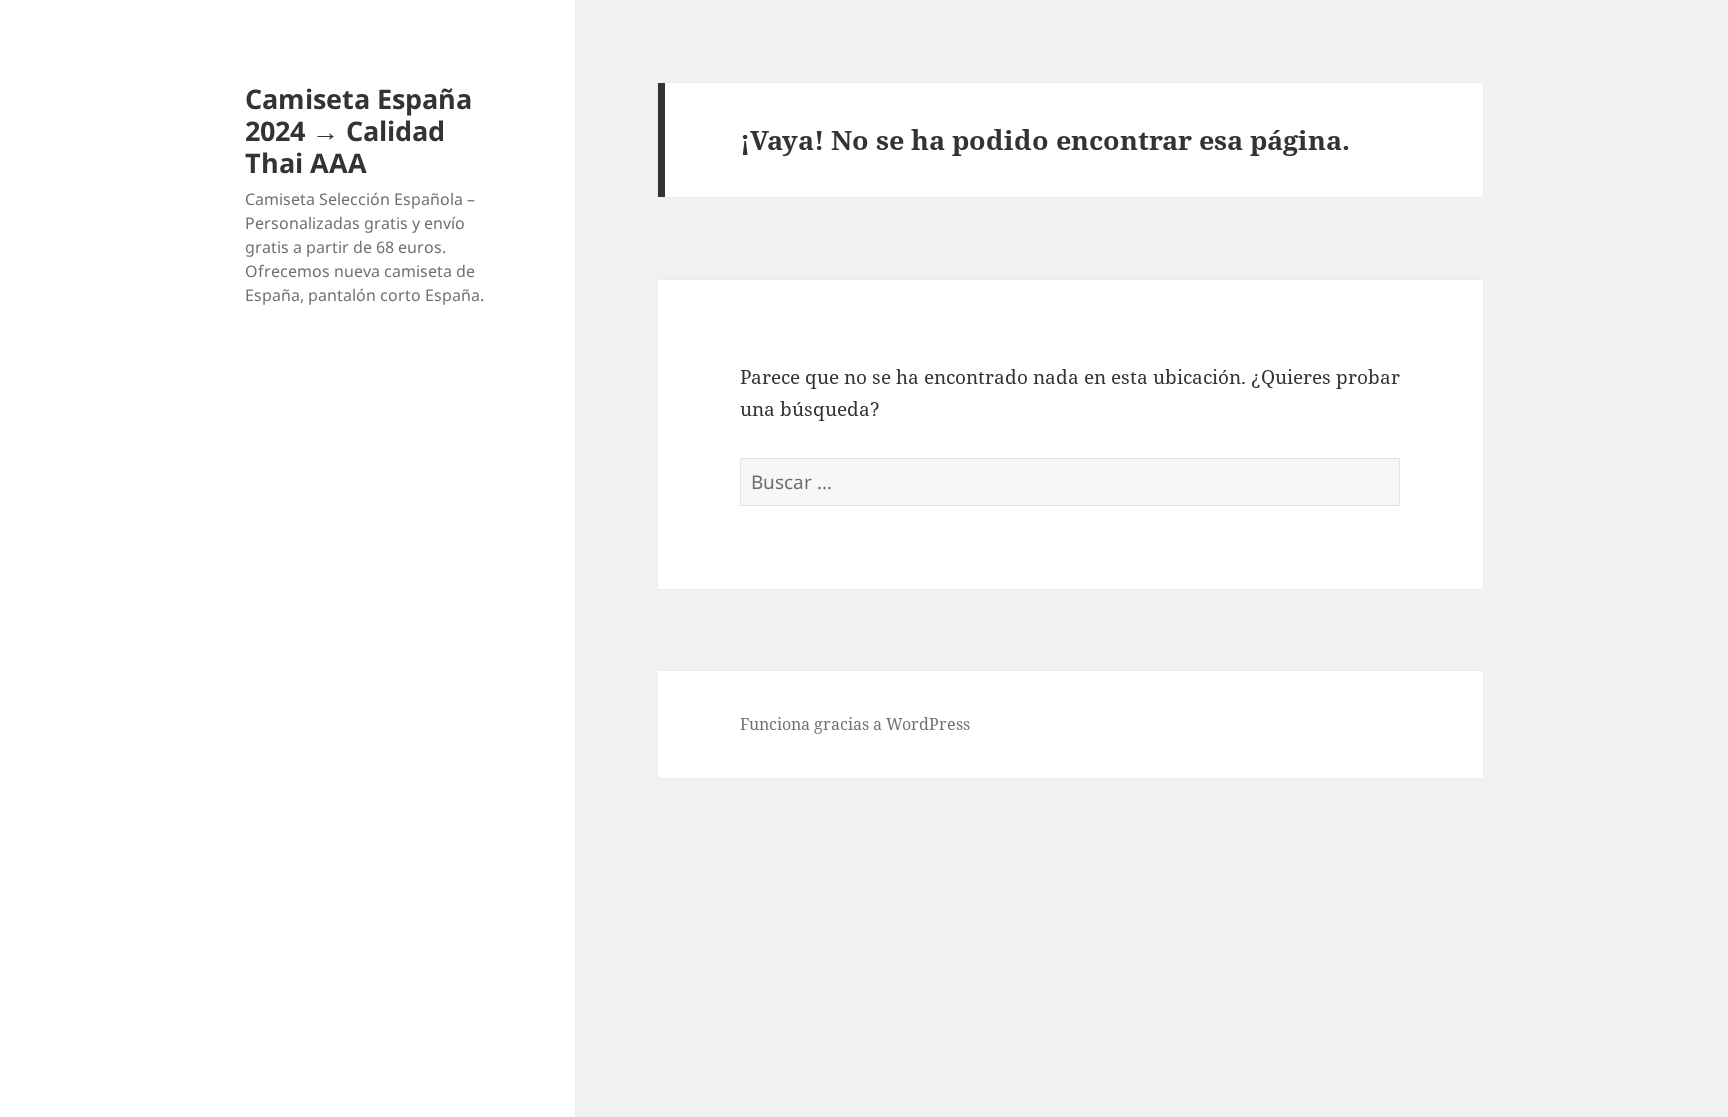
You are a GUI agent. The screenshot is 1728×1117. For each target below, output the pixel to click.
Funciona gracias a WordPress (855, 724)
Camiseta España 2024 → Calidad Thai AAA (358, 130)
